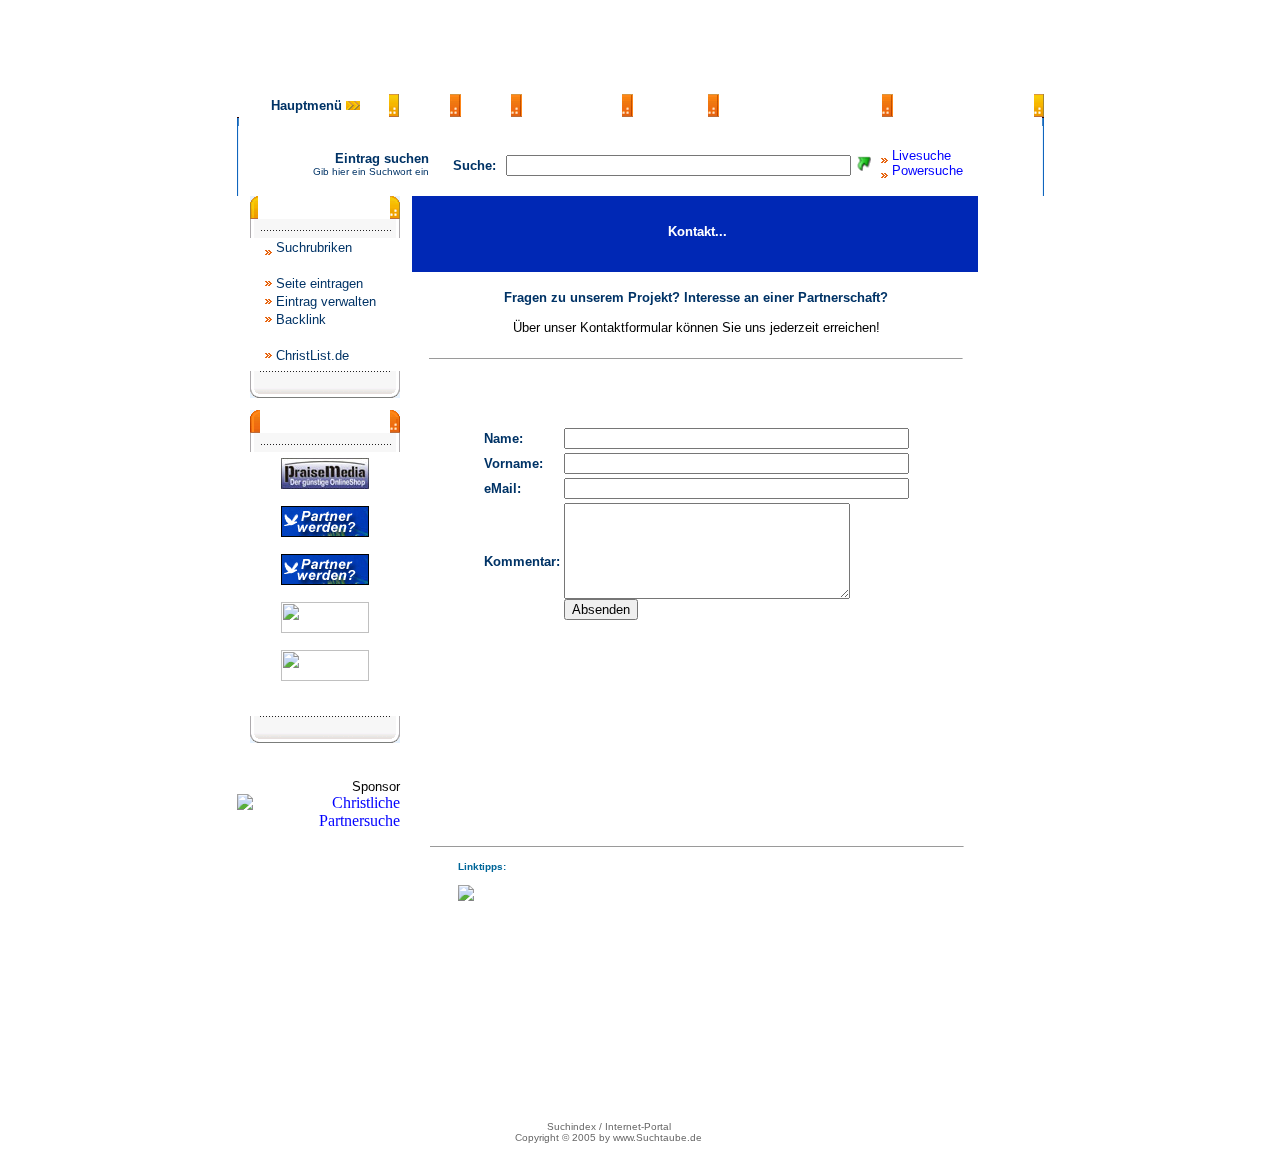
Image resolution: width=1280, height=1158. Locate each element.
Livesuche (921, 155)
